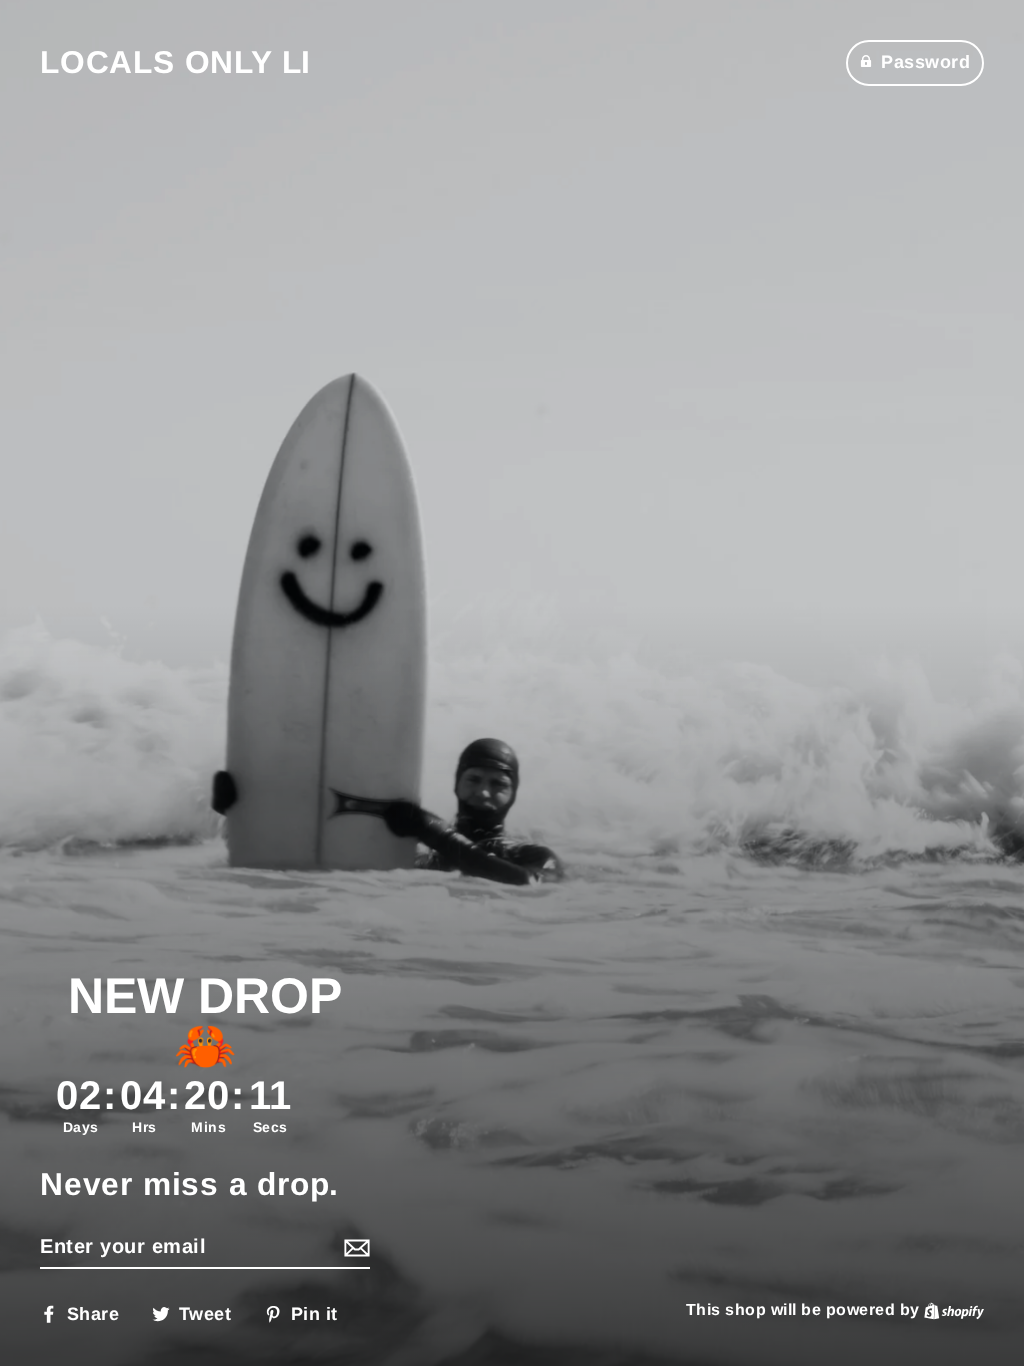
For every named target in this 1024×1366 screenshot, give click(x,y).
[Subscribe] (354, 1247)
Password (925, 62)
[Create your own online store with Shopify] (954, 1309)
